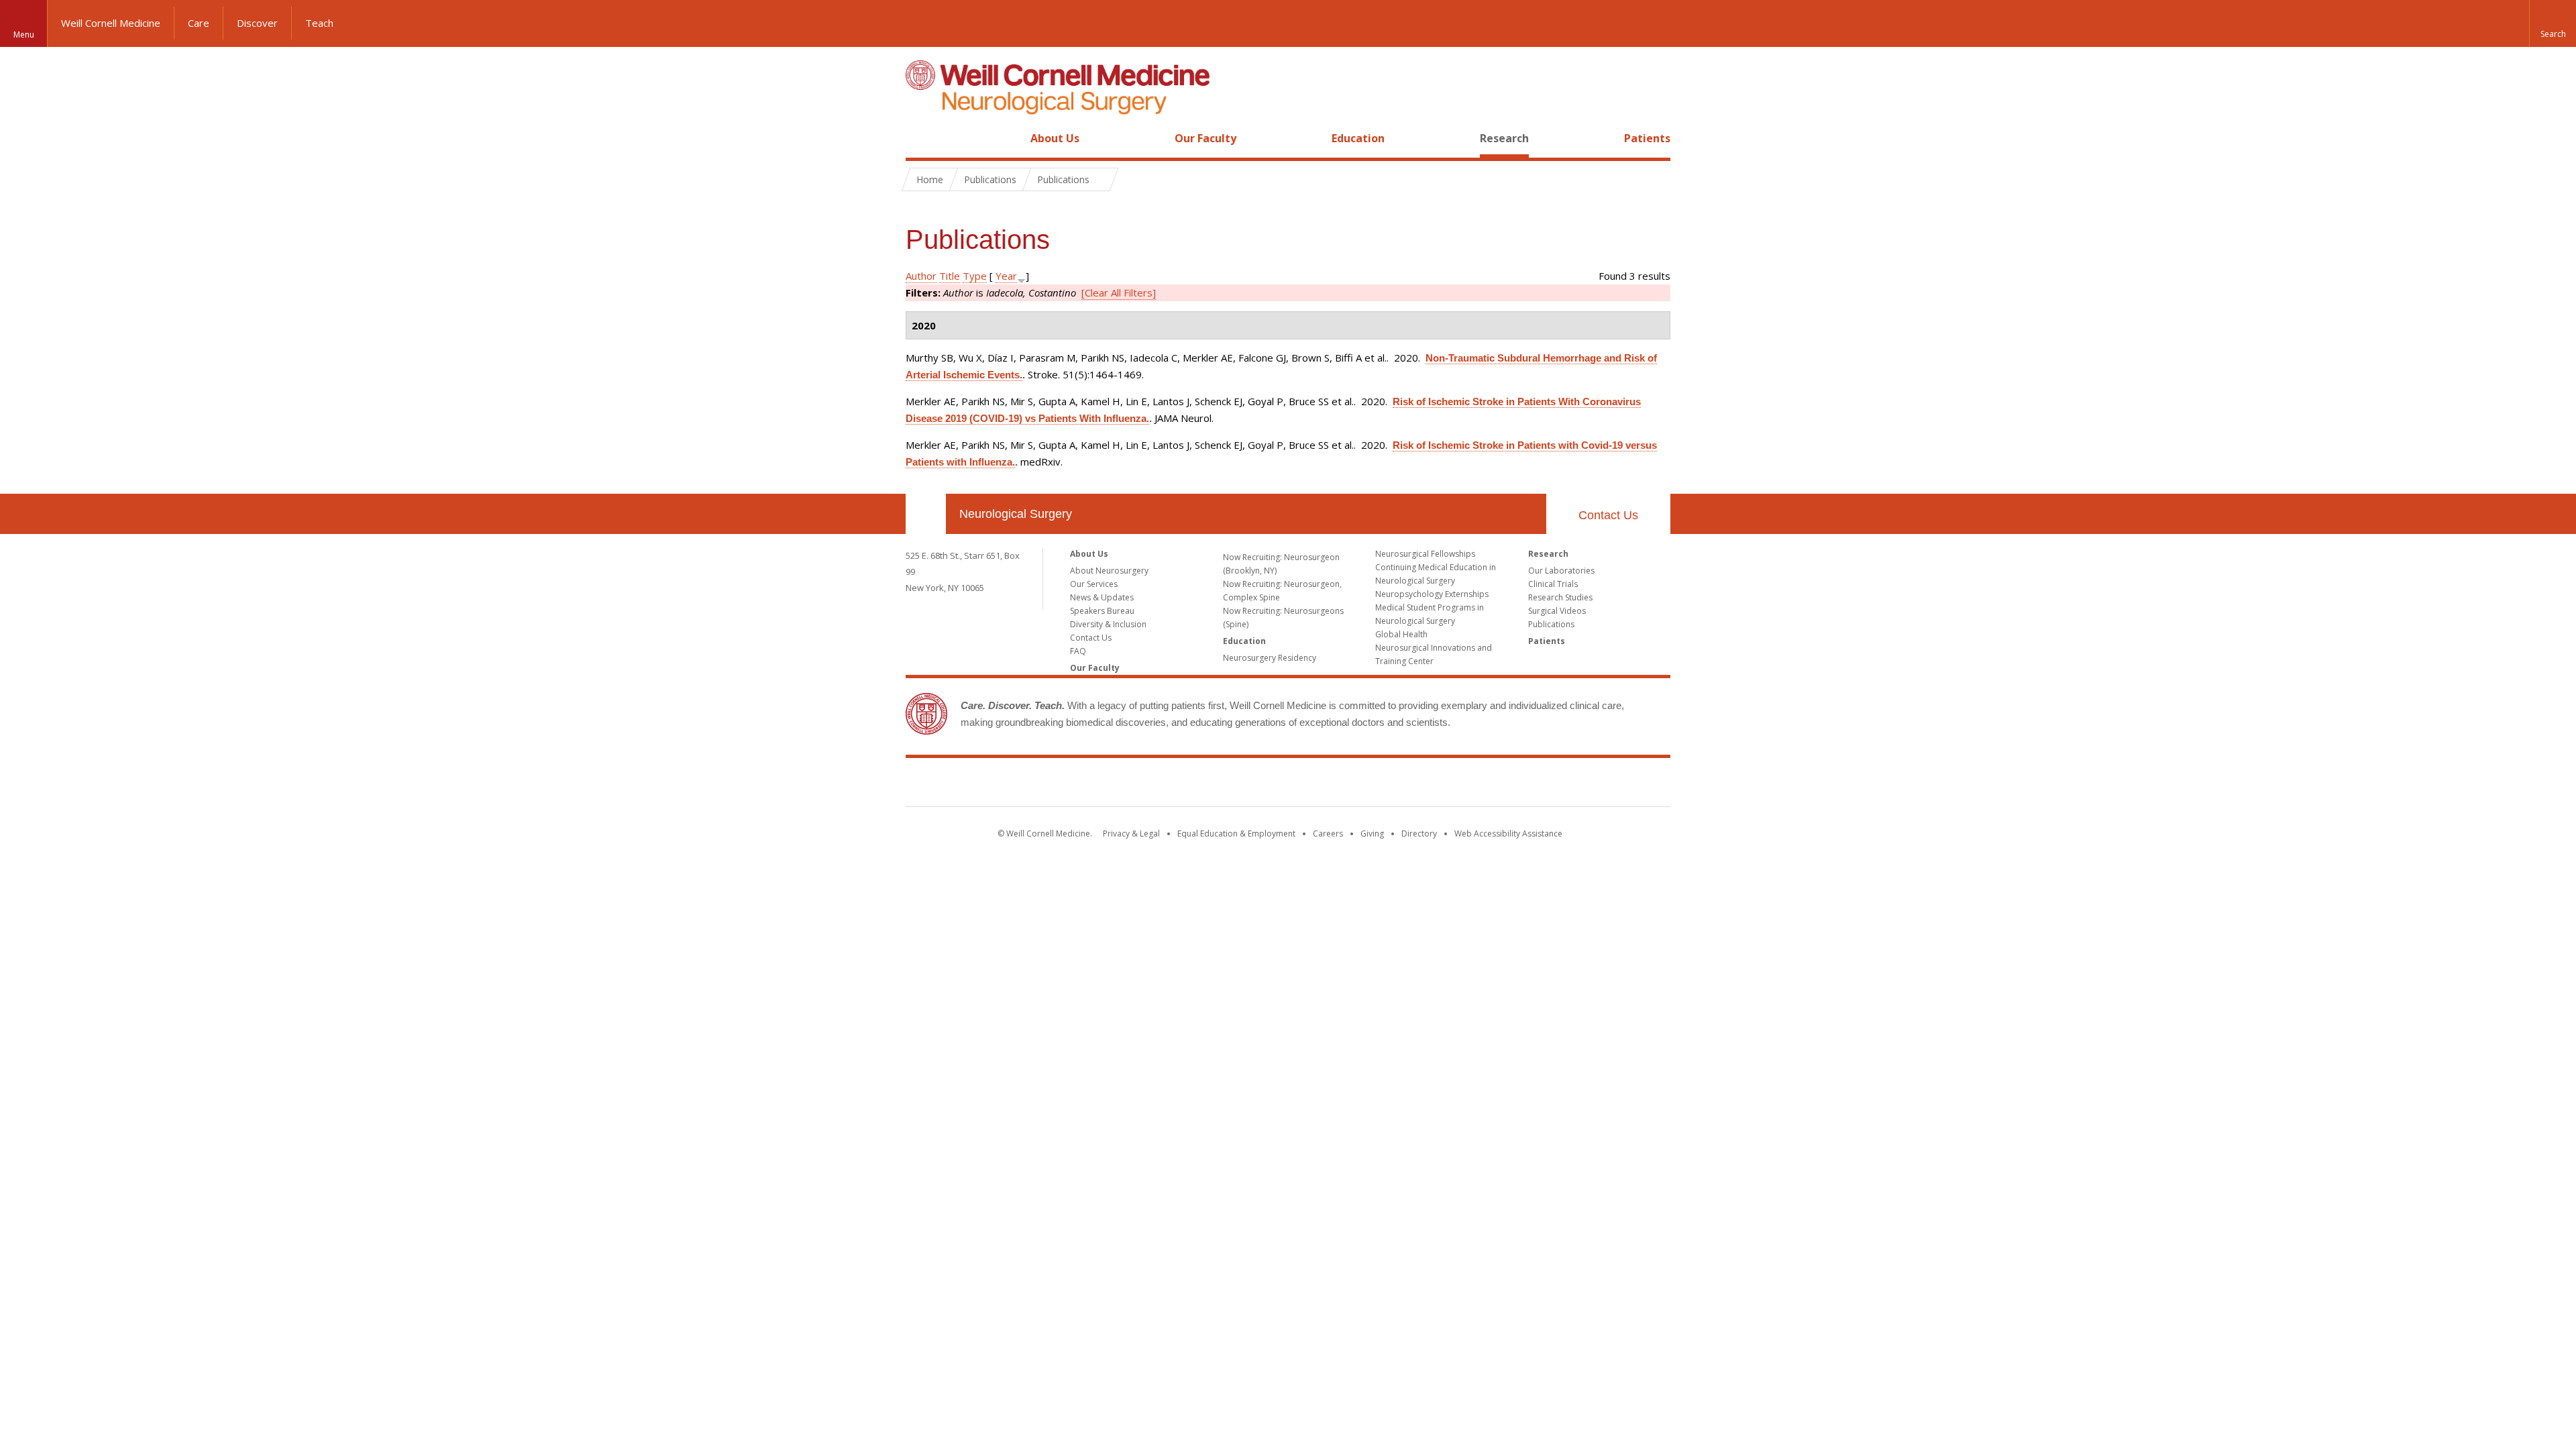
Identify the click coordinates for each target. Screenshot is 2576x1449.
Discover (257, 23)
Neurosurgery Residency (1270, 658)
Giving (1372, 834)
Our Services (1094, 584)
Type (975, 276)
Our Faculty (1205, 138)
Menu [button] (24, 35)
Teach (319, 23)
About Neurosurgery (1109, 571)
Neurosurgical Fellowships (1425, 554)
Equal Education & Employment (1236, 834)
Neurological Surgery (1016, 514)
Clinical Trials (1553, 584)
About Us (1055, 138)
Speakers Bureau (1102, 611)
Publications (1551, 624)
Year (1006, 276)
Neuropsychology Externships (1432, 594)
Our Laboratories (1561, 571)
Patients (1647, 138)
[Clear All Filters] (1119, 292)
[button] (2553, 23)
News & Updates (1102, 597)
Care (199, 23)
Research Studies (1560, 597)
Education (1358, 138)
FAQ (1078, 651)
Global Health (1401, 634)
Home (920, 138)
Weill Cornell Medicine (111, 23)
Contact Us (1608, 515)
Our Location (926, 514)
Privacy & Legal (1131, 834)
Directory (1419, 834)
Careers (1328, 834)
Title (950, 276)
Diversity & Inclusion (1108, 624)
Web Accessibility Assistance (1508, 834)
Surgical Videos (1557, 611)
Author (921, 276)
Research (1504, 138)
